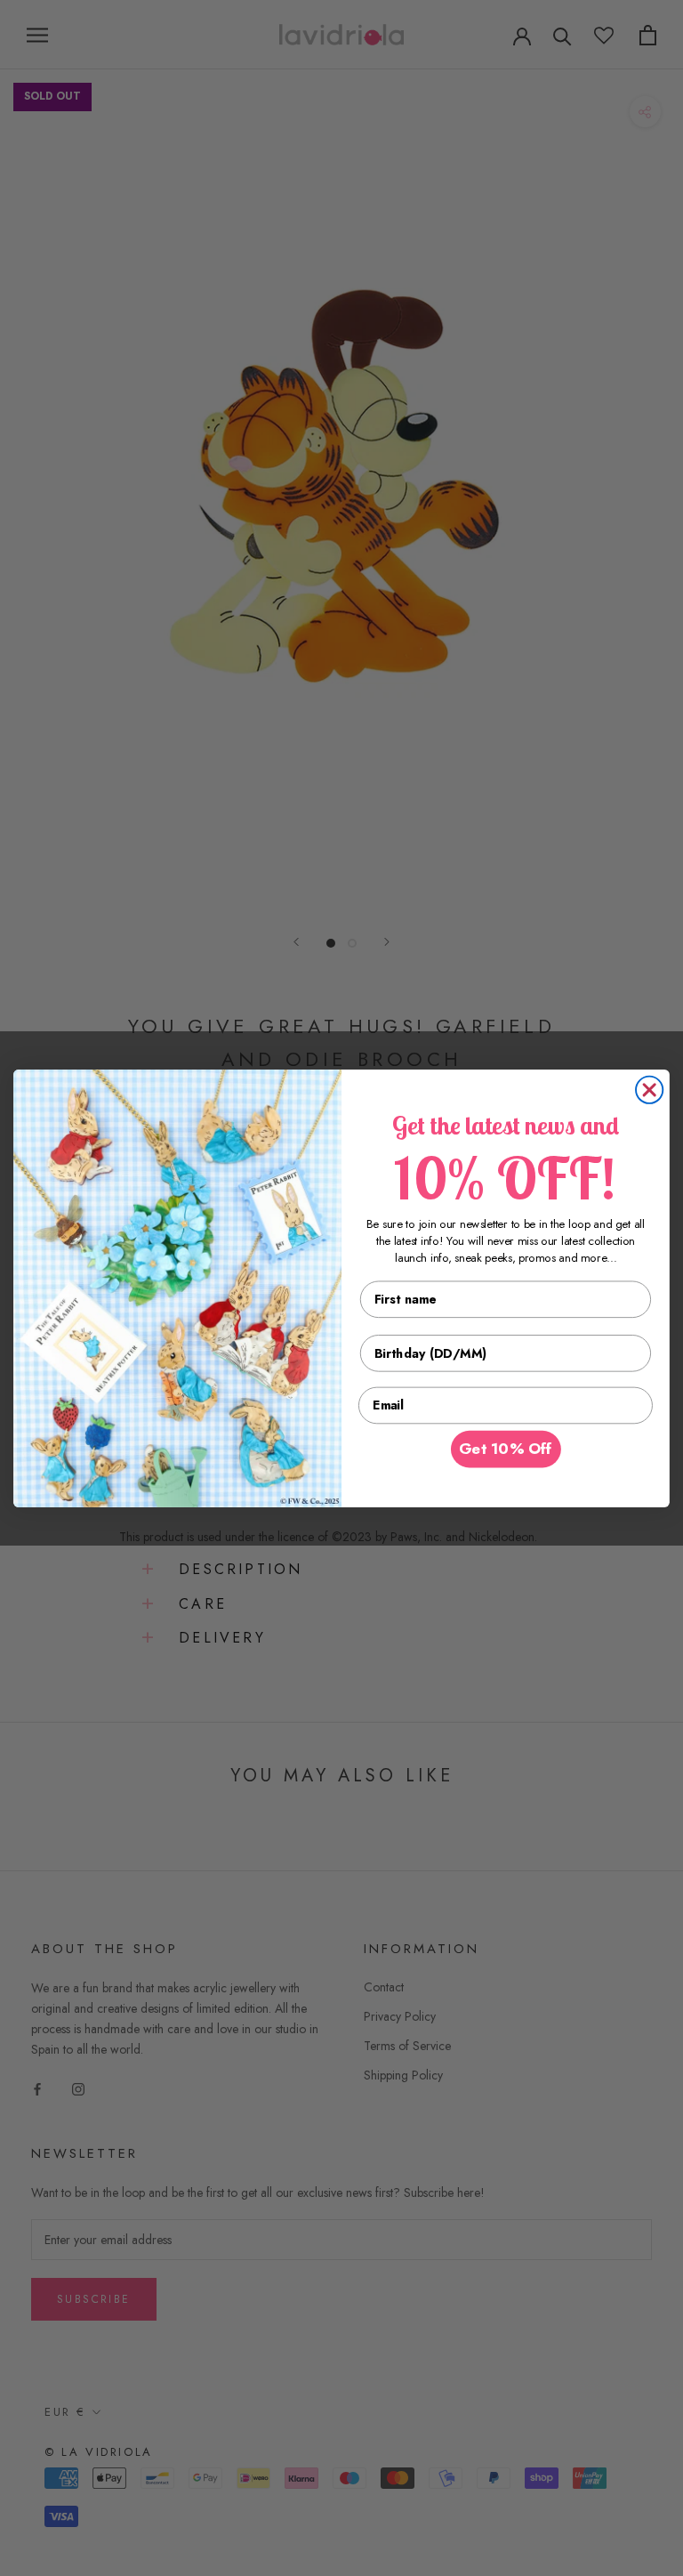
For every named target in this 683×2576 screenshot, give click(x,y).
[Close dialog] (649, 1089)
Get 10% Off (506, 1449)
